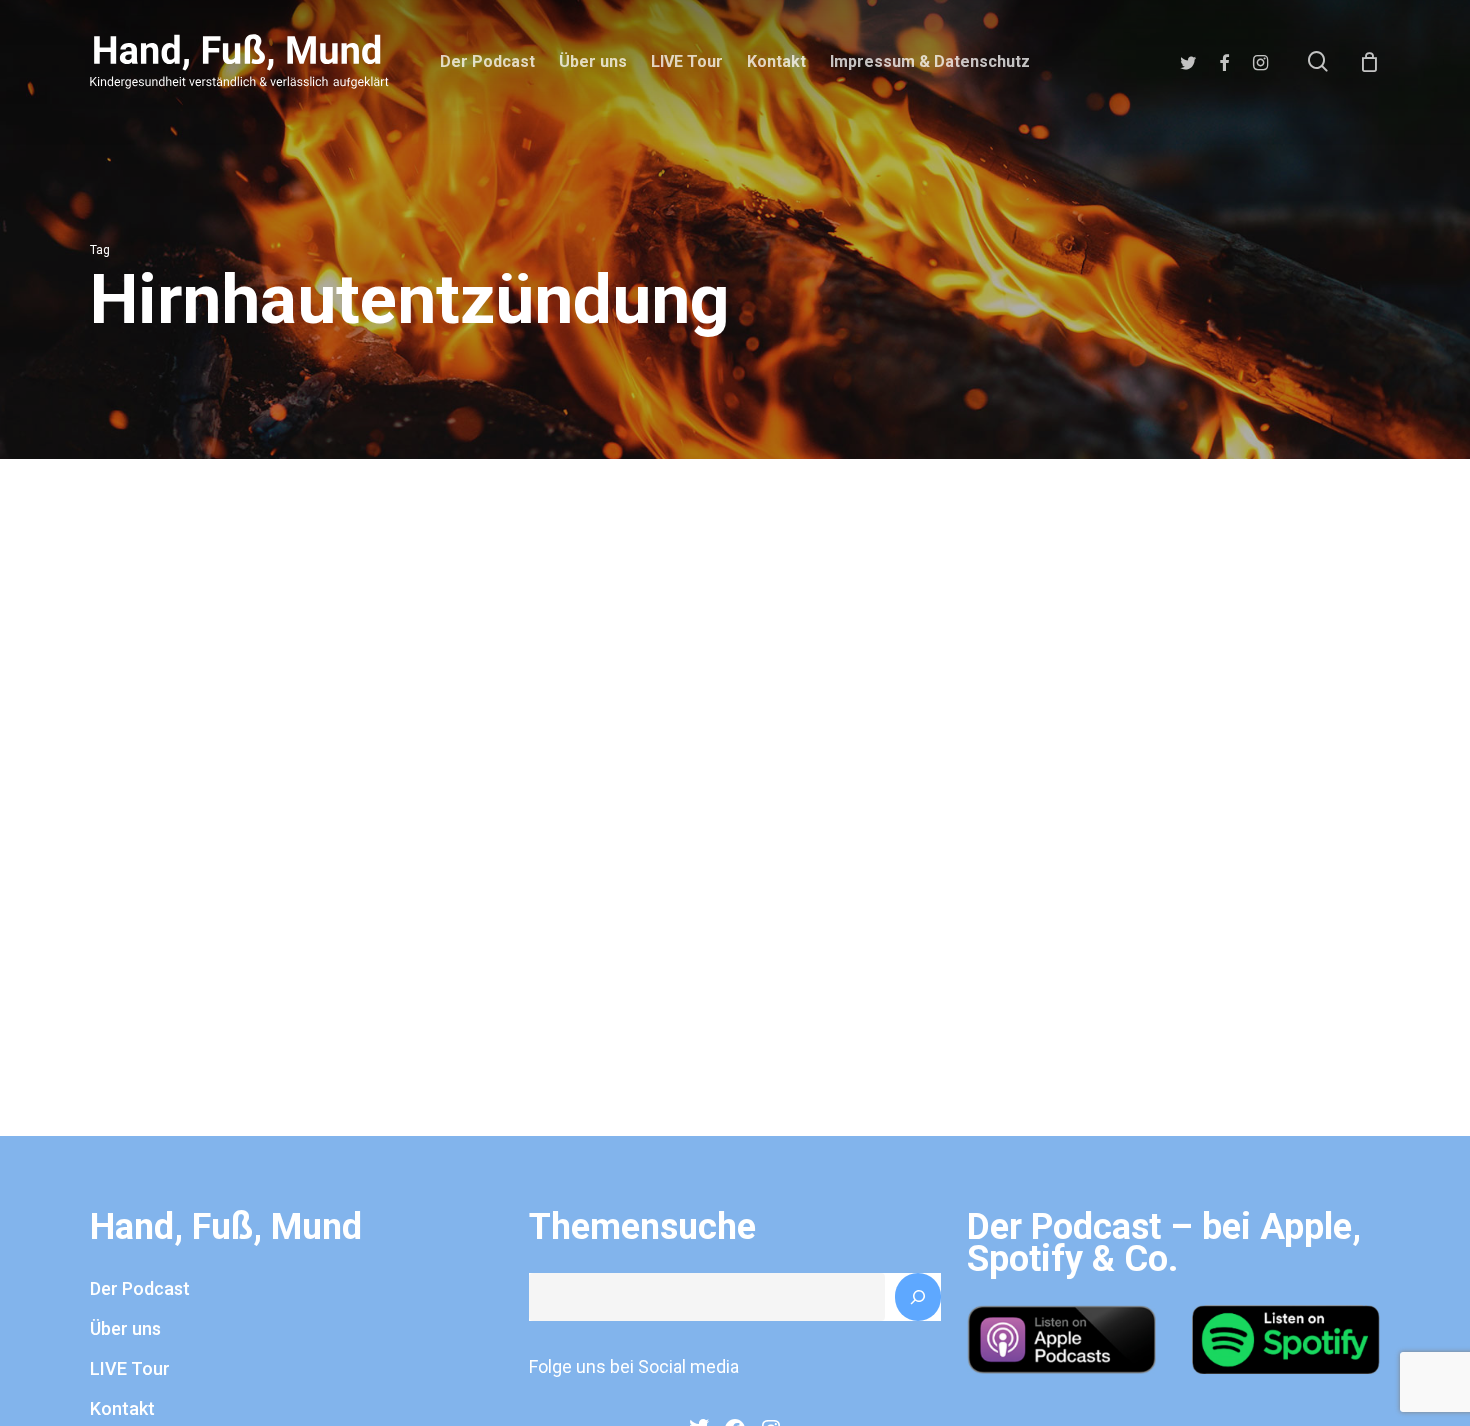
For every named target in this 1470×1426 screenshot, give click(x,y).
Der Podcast (140, 1288)
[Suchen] (918, 1297)
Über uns (125, 1328)
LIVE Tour (130, 1368)
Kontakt (122, 1408)
